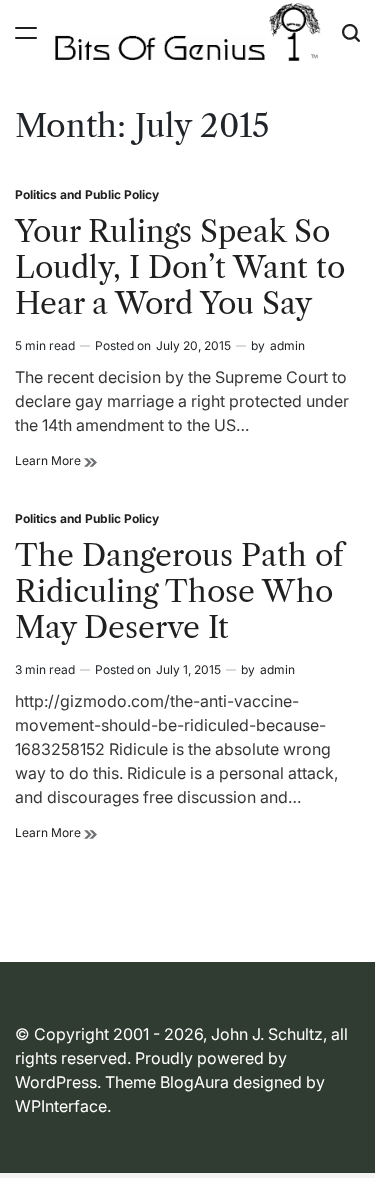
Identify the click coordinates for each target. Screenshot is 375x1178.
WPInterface (61, 1106)
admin (287, 345)
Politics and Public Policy (87, 194)
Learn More (56, 461)
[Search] (351, 32)
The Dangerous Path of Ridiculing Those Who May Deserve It (179, 591)
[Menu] (26, 32)
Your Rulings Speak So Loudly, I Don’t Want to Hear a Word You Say (180, 267)
